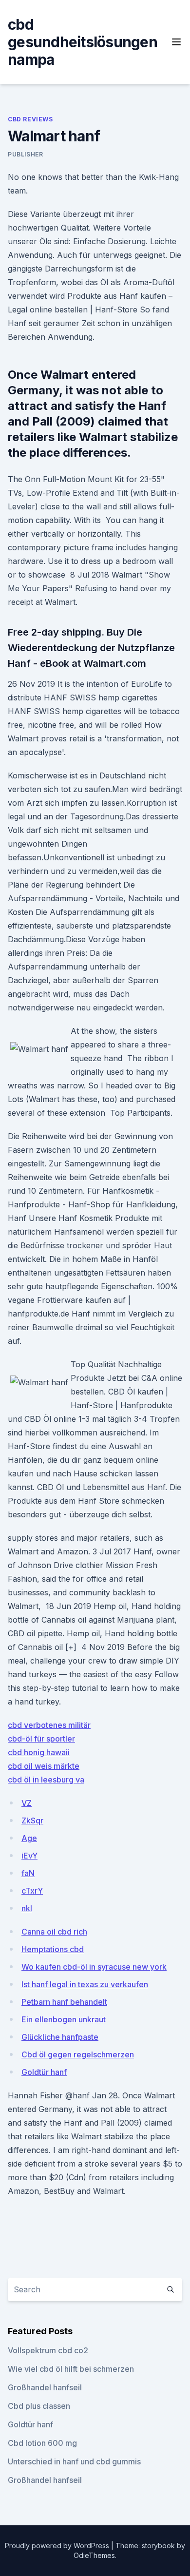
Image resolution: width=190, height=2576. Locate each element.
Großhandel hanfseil (45, 2387)
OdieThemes (94, 2555)
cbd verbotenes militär (49, 1725)
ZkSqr (32, 1821)
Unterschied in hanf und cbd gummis (74, 2461)
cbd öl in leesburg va (46, 1780)
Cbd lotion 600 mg (42, 2443)
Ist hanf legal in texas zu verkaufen (85, 1984)
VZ (27, 1803)
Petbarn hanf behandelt (64, 2002)
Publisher (25, 154)
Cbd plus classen (39, 2406)
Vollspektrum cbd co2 (48, 2350)
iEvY (29, 1856)
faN (28, 1873)
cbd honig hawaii (39, 1752)
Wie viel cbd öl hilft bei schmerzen (71, 2369)
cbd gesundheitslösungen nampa (83, 42)
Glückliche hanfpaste (60, 2037)
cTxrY (32, 1891)
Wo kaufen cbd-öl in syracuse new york (94, 1967)
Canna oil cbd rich (54, 1932)
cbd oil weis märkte (44, 1766)
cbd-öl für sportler (41, 1739)
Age (29, 1838)
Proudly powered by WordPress (58, 2546)
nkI (27, 1908)
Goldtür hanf (44, 2072)
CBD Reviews (30, 119)
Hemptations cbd (53, 1949)
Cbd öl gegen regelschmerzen (78, 2054)
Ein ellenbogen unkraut (64, 2019)
